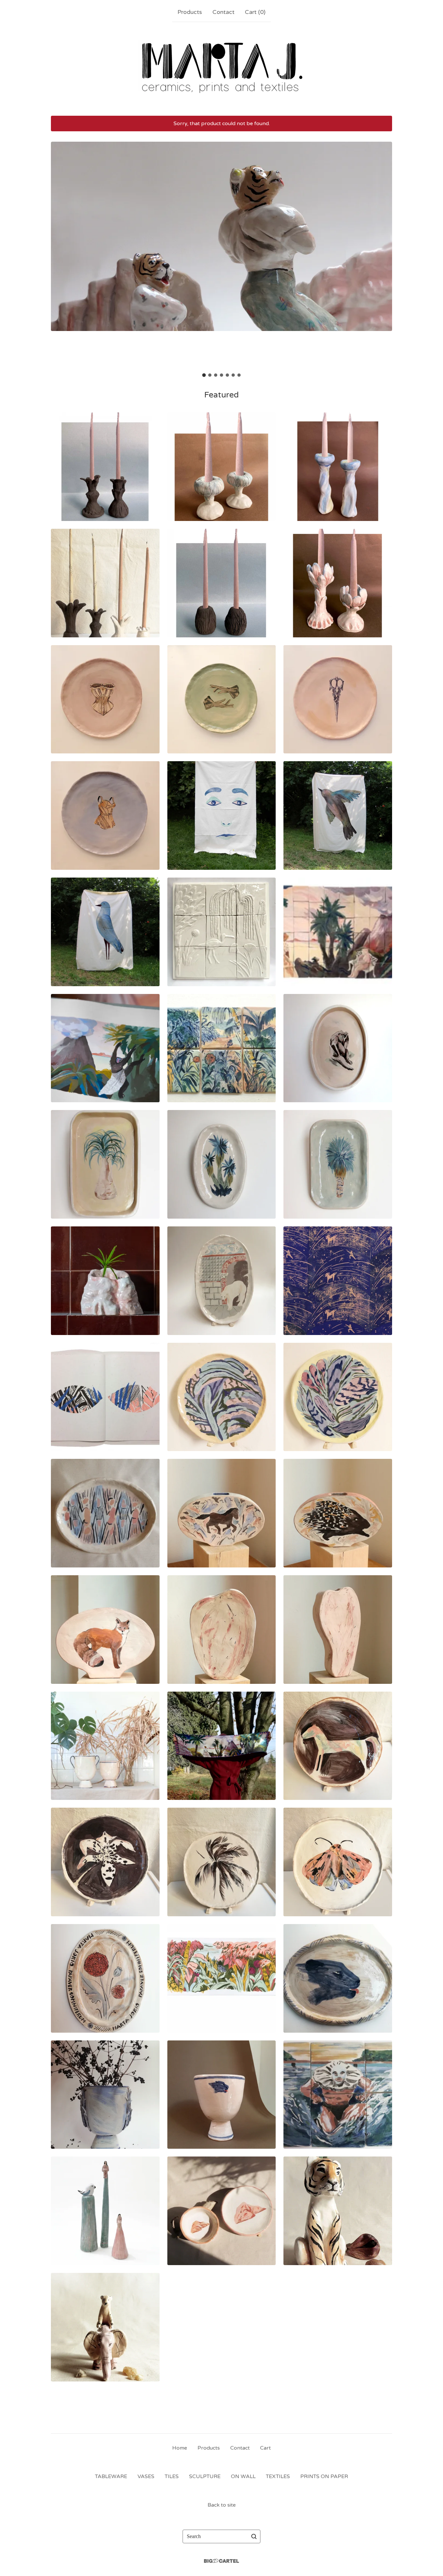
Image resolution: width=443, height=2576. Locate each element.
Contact (223, 12)
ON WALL (243, 2476)
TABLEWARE (111, 2476)
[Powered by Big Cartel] (221, 2561)
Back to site (222, 2505)
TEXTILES (278, 2476)
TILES (172, 2476)
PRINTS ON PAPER (324, 2476)
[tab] (204, 375)
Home (180, 2448)
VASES (146, 2476)
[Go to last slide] (60, 255)
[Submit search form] (254, 2536)
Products (190, 12)
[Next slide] (383, 255)
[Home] (222, 67)
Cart (265, 2448)
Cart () (255, 12)
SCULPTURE (205, 2476)
